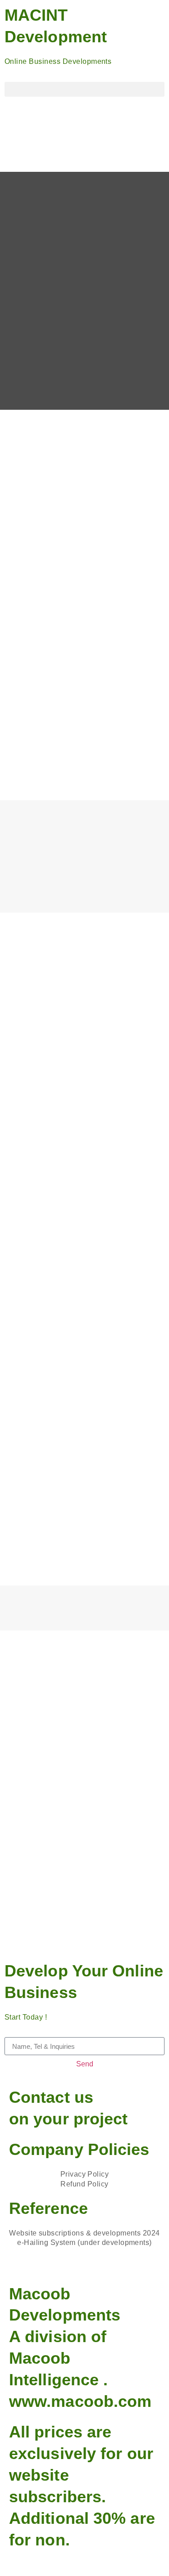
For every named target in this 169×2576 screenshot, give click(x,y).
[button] (84, 89)
